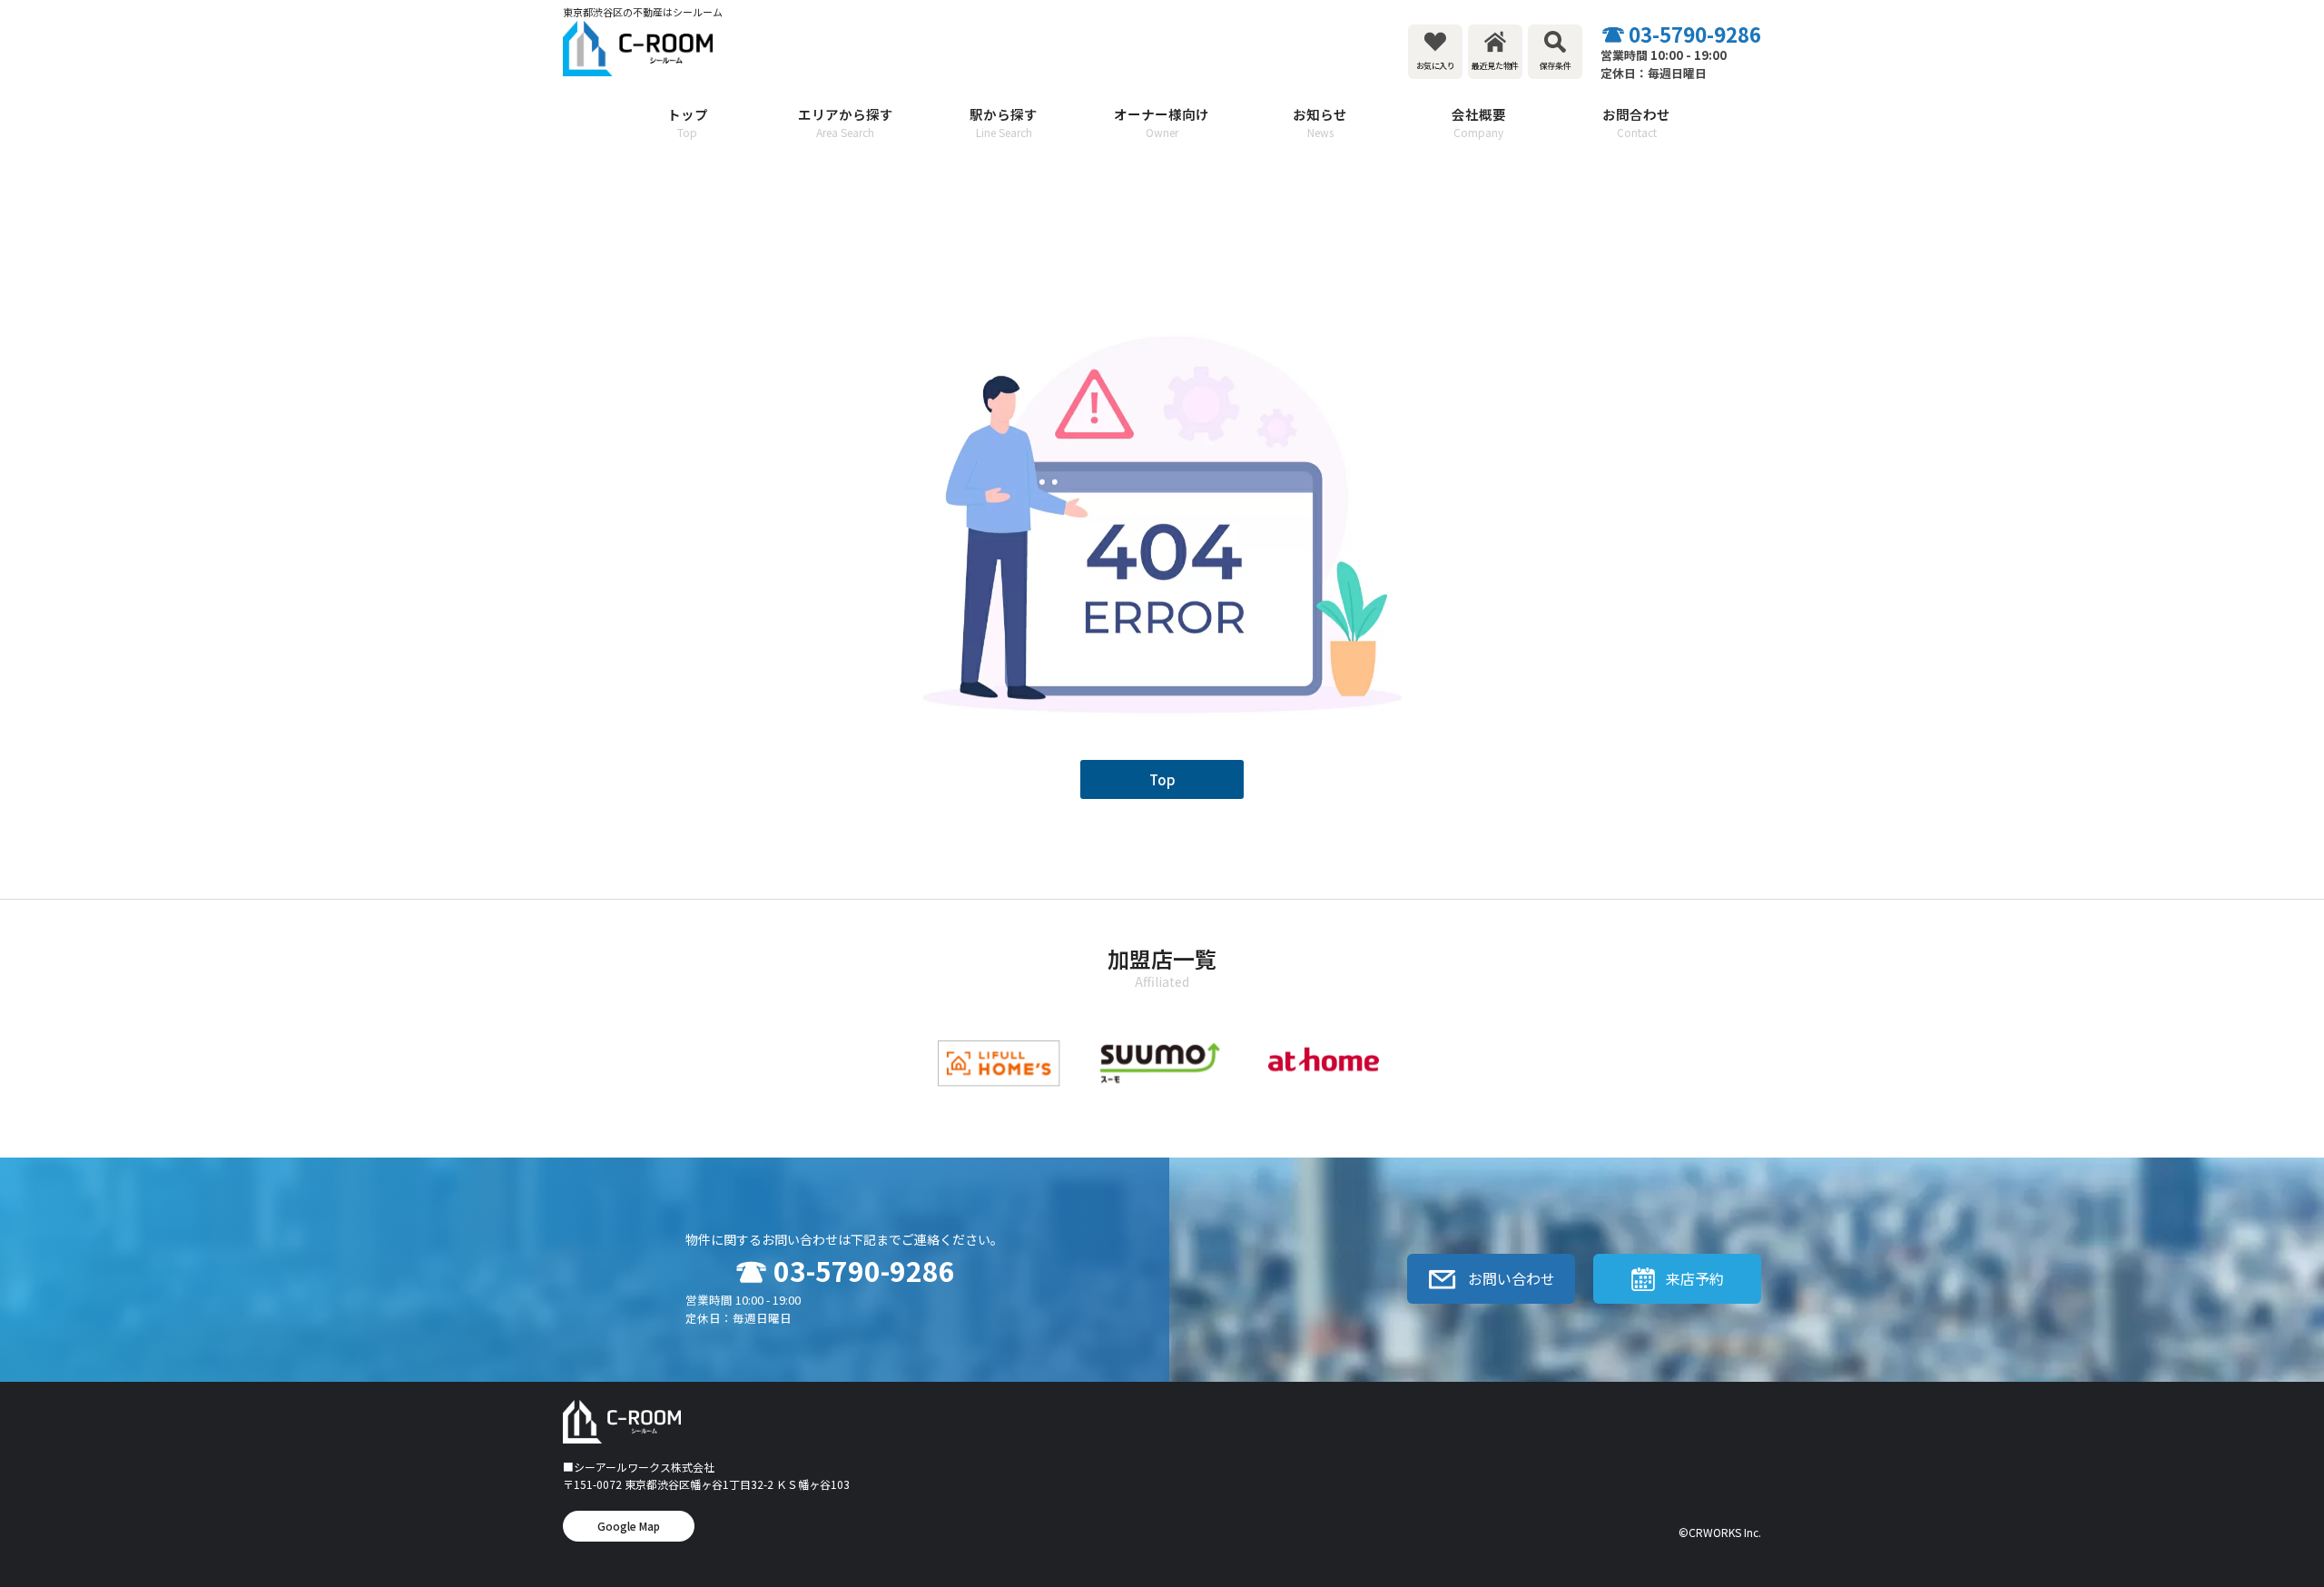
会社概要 (1479, 122)
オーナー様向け (1162, 122)
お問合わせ (1636, 122)
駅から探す (1004, 122)
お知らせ (1320, 122)
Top (1162, 779)
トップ (688, 122)
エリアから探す (846, 122)
